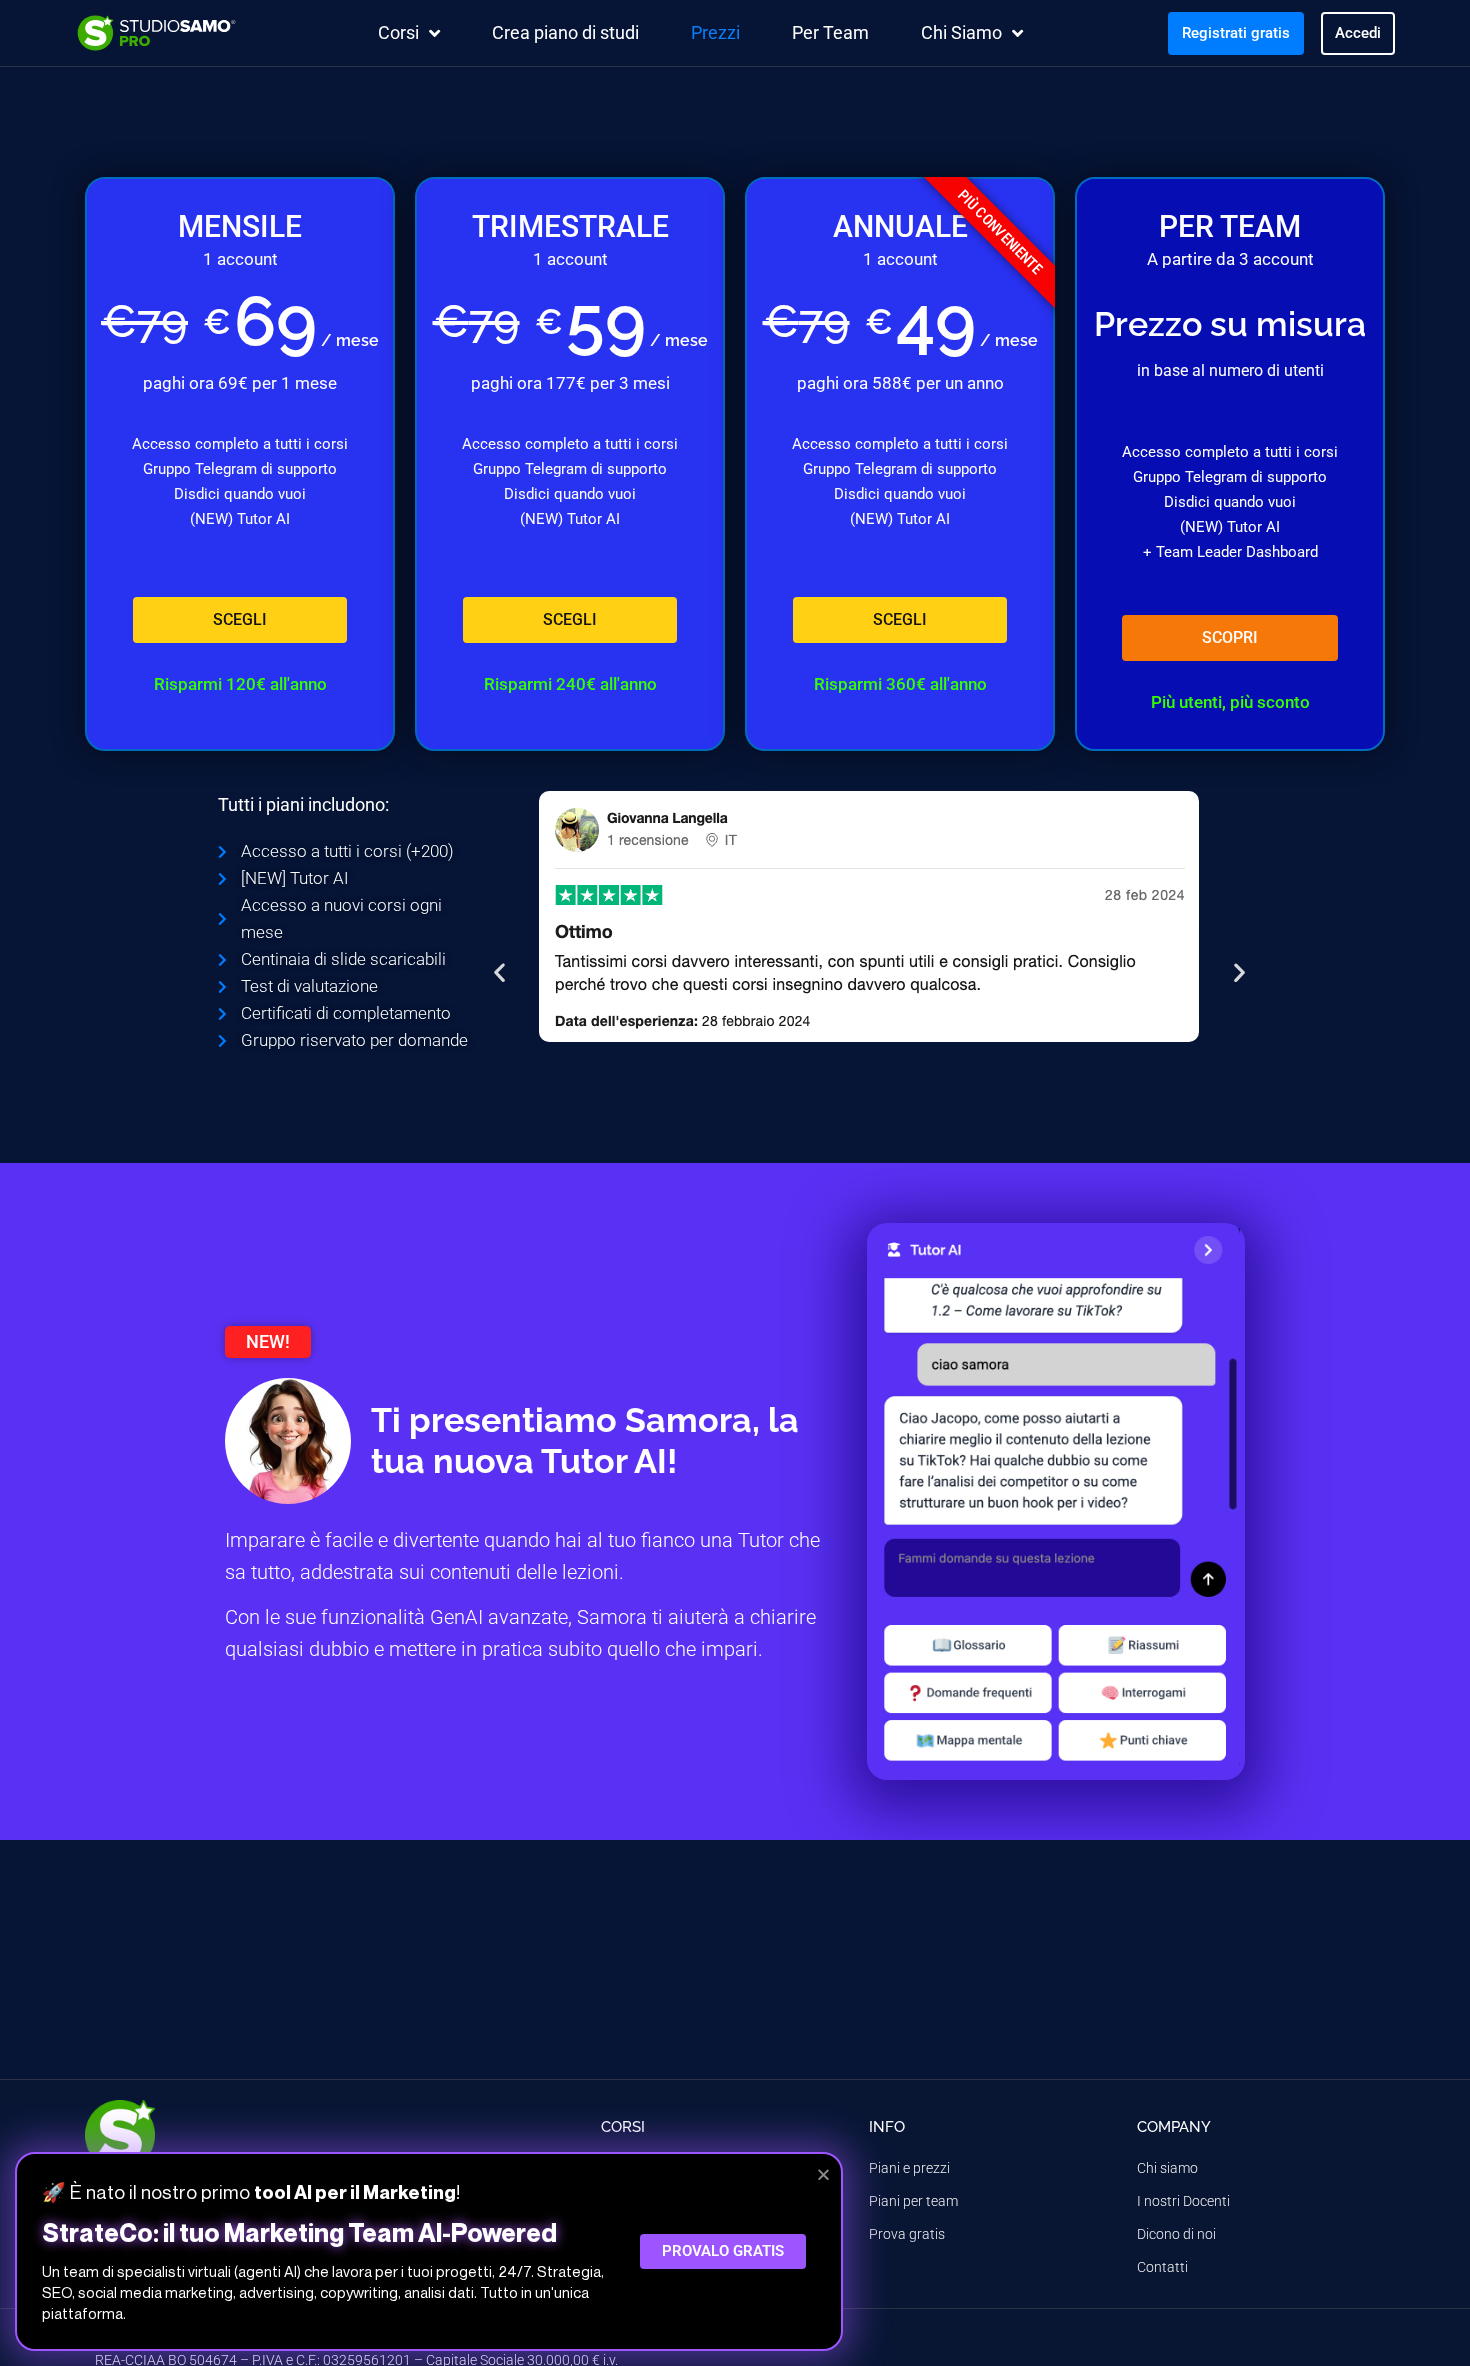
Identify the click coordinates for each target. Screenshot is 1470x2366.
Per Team (830, 32)
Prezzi (715, 32)
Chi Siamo (961, 32)
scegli (240, 619)
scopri (1230, 637)
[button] (499, 972)
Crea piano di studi (565, 32)
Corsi (398, 32)
